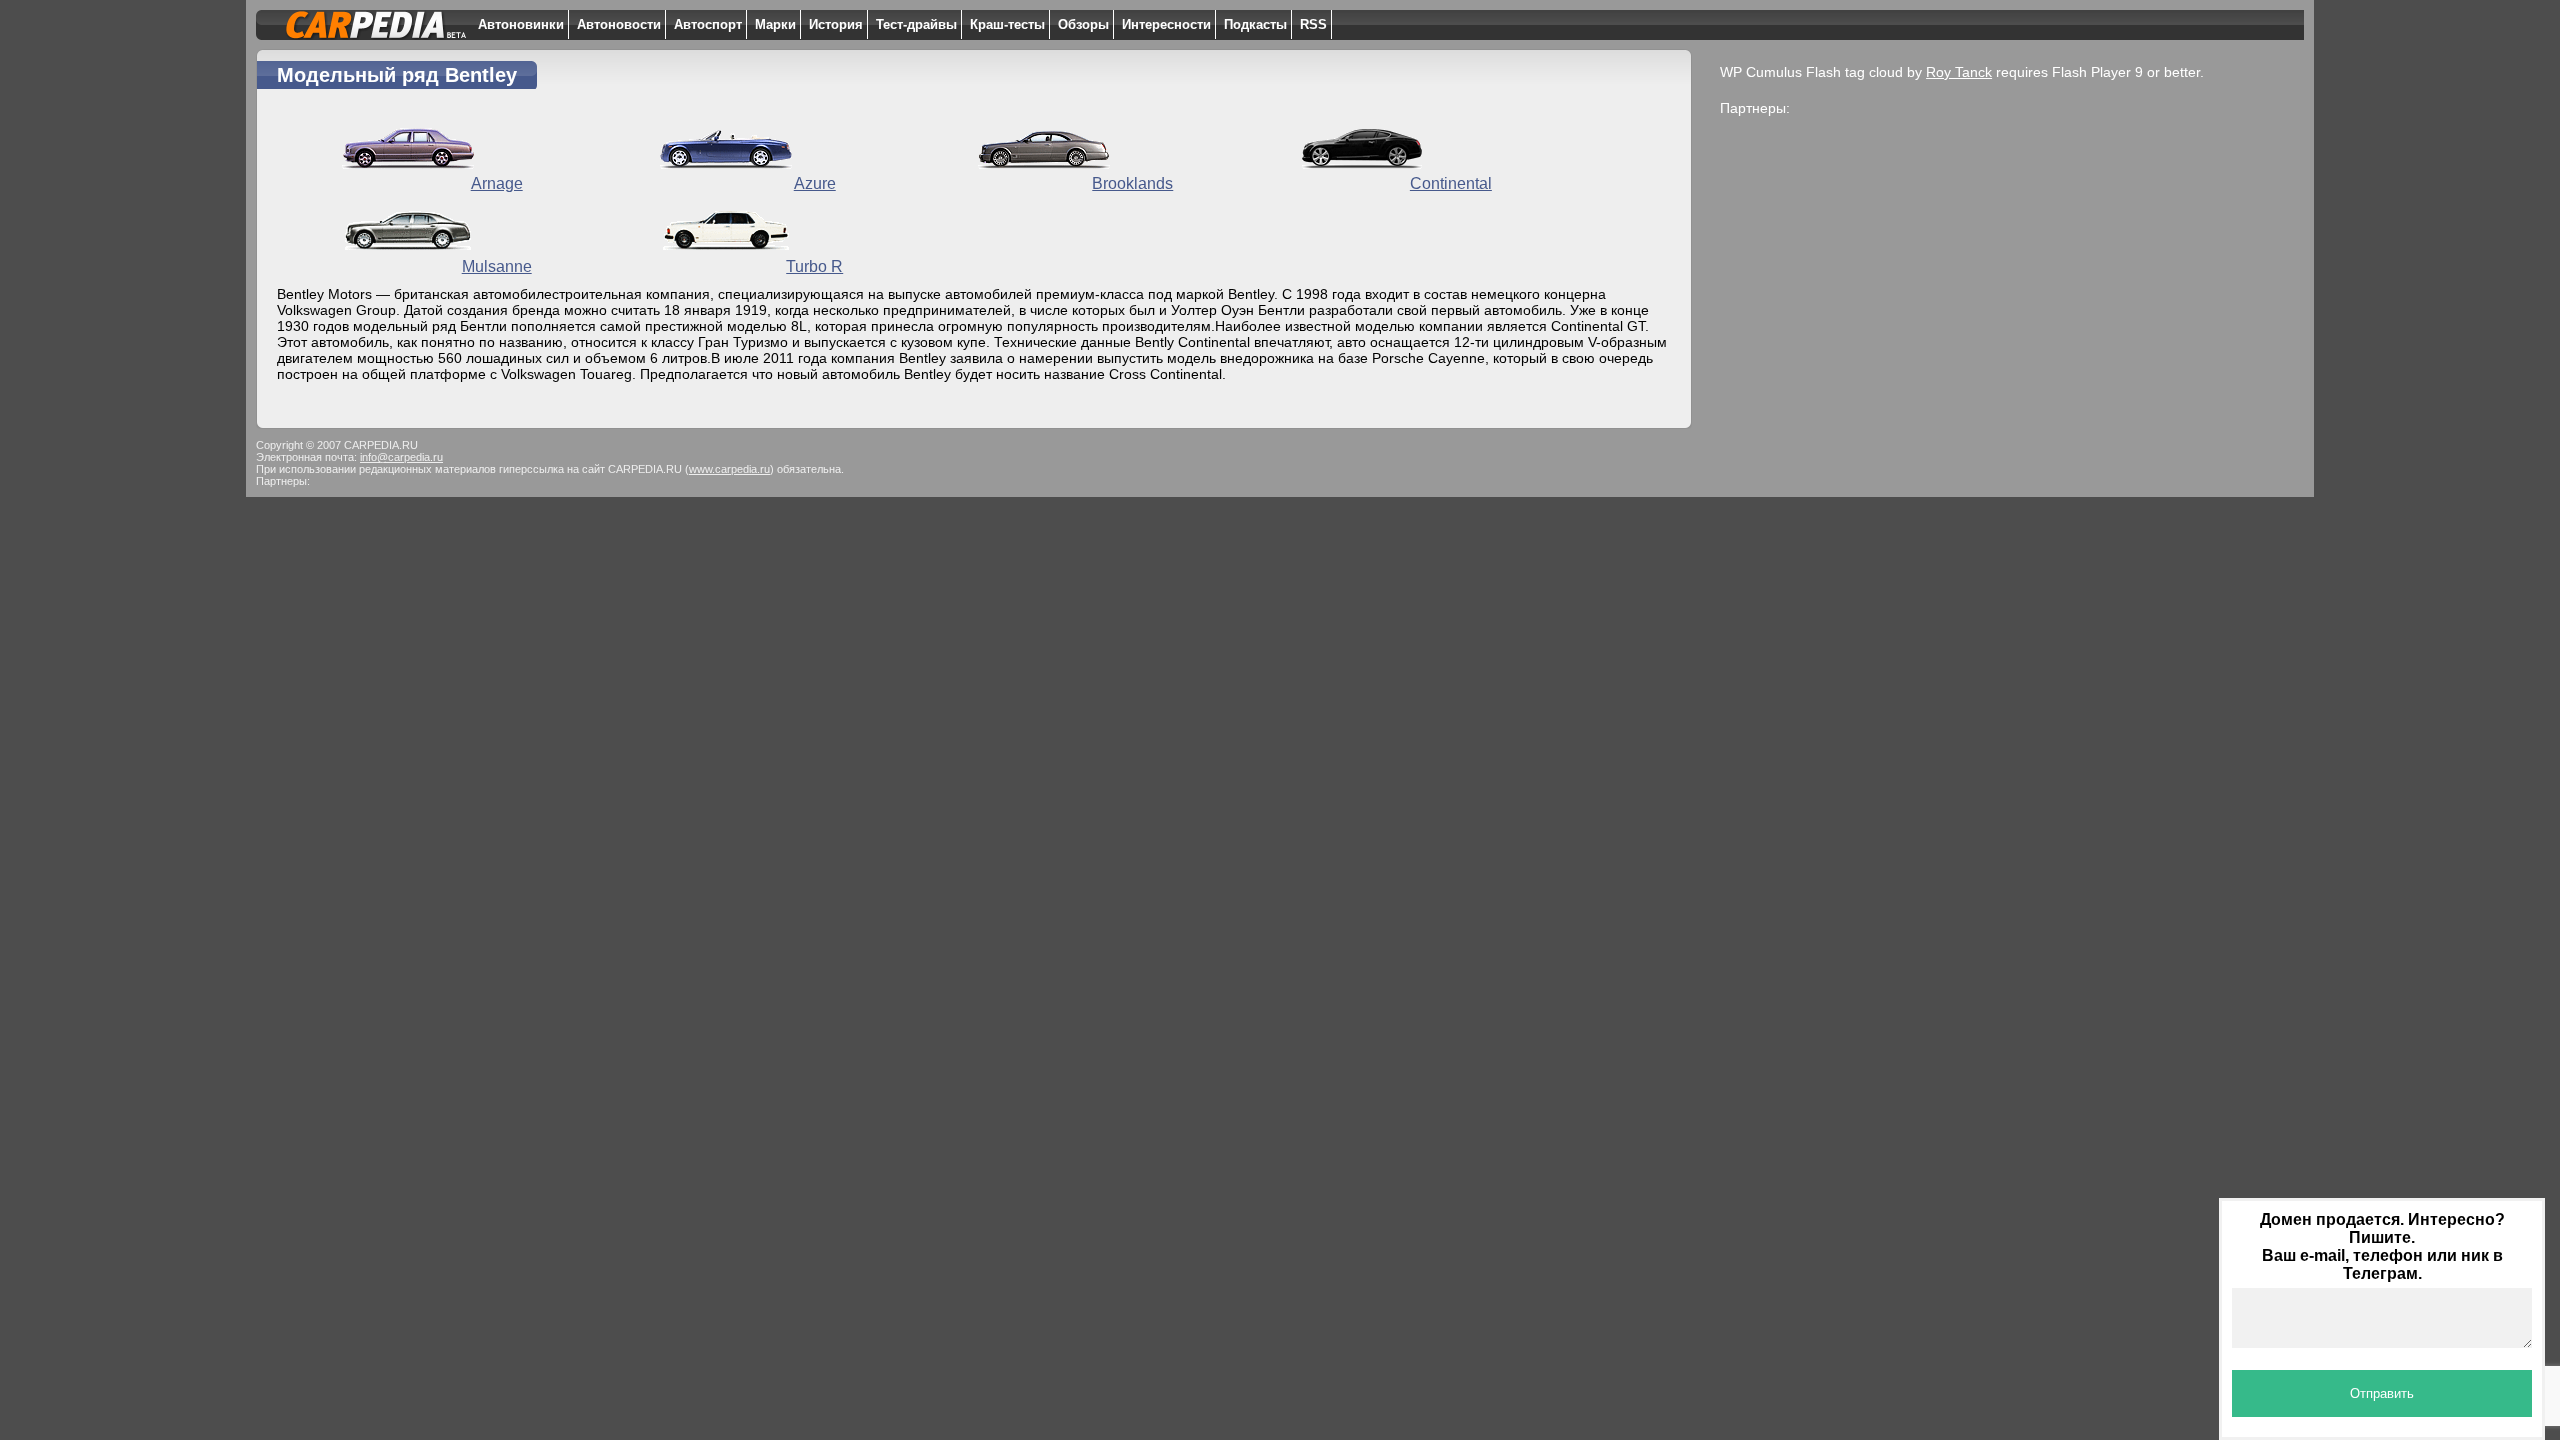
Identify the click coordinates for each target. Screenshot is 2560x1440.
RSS (1313, 24)
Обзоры (1083, 24)
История (836, 24)
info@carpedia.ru (401, 457)
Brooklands (1132, 183)
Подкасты (1255, 24)
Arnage (497, 183)
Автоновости (619, 24)
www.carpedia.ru (729, 469)
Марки (775, 24)
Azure (815, 183)
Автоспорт (708, 24)
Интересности (1166, 24)
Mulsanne (497, 266)
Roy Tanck (1959, 72)
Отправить (2382, 1393)
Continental (1451, 183)
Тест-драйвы (916, 24)
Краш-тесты (1007, 24)
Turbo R (814, 266)
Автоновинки (521, 24)
